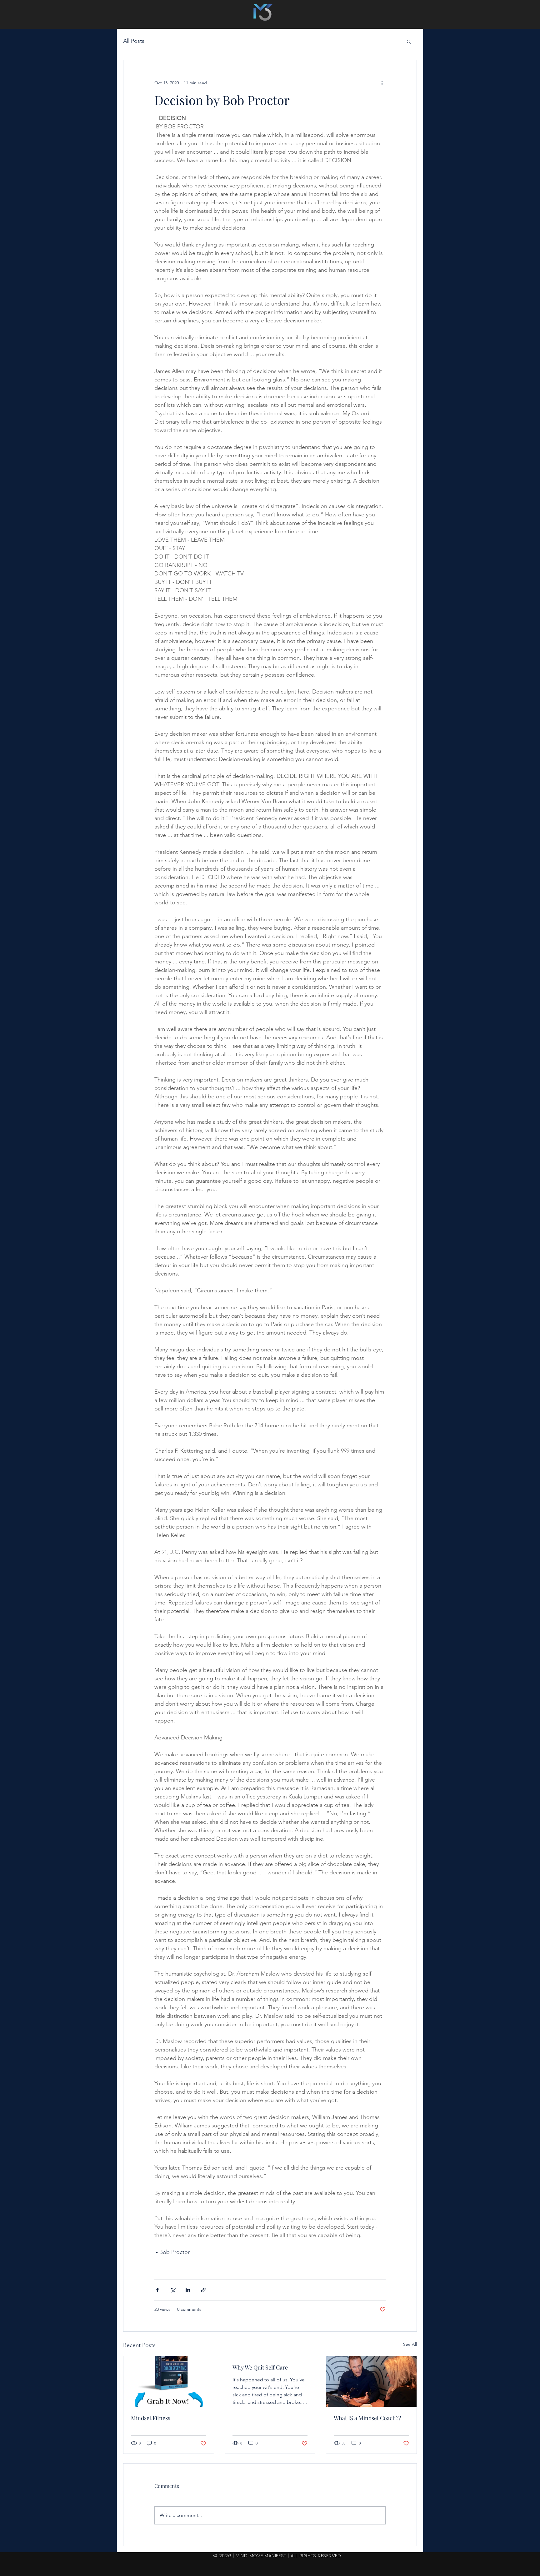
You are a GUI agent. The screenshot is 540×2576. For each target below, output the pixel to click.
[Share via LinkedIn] (188, 2290)
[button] (409, 41)
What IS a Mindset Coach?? (367, 2418)
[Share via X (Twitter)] (173, 2290)
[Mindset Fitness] (169, 2381)
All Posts (134, 41)
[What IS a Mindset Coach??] (371, 2381)
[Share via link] (203, 2290)
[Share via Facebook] (157, 2290)
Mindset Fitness (151, 2418)
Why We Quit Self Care (260, 2367)
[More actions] (382, 83)
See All (410, 2344)
